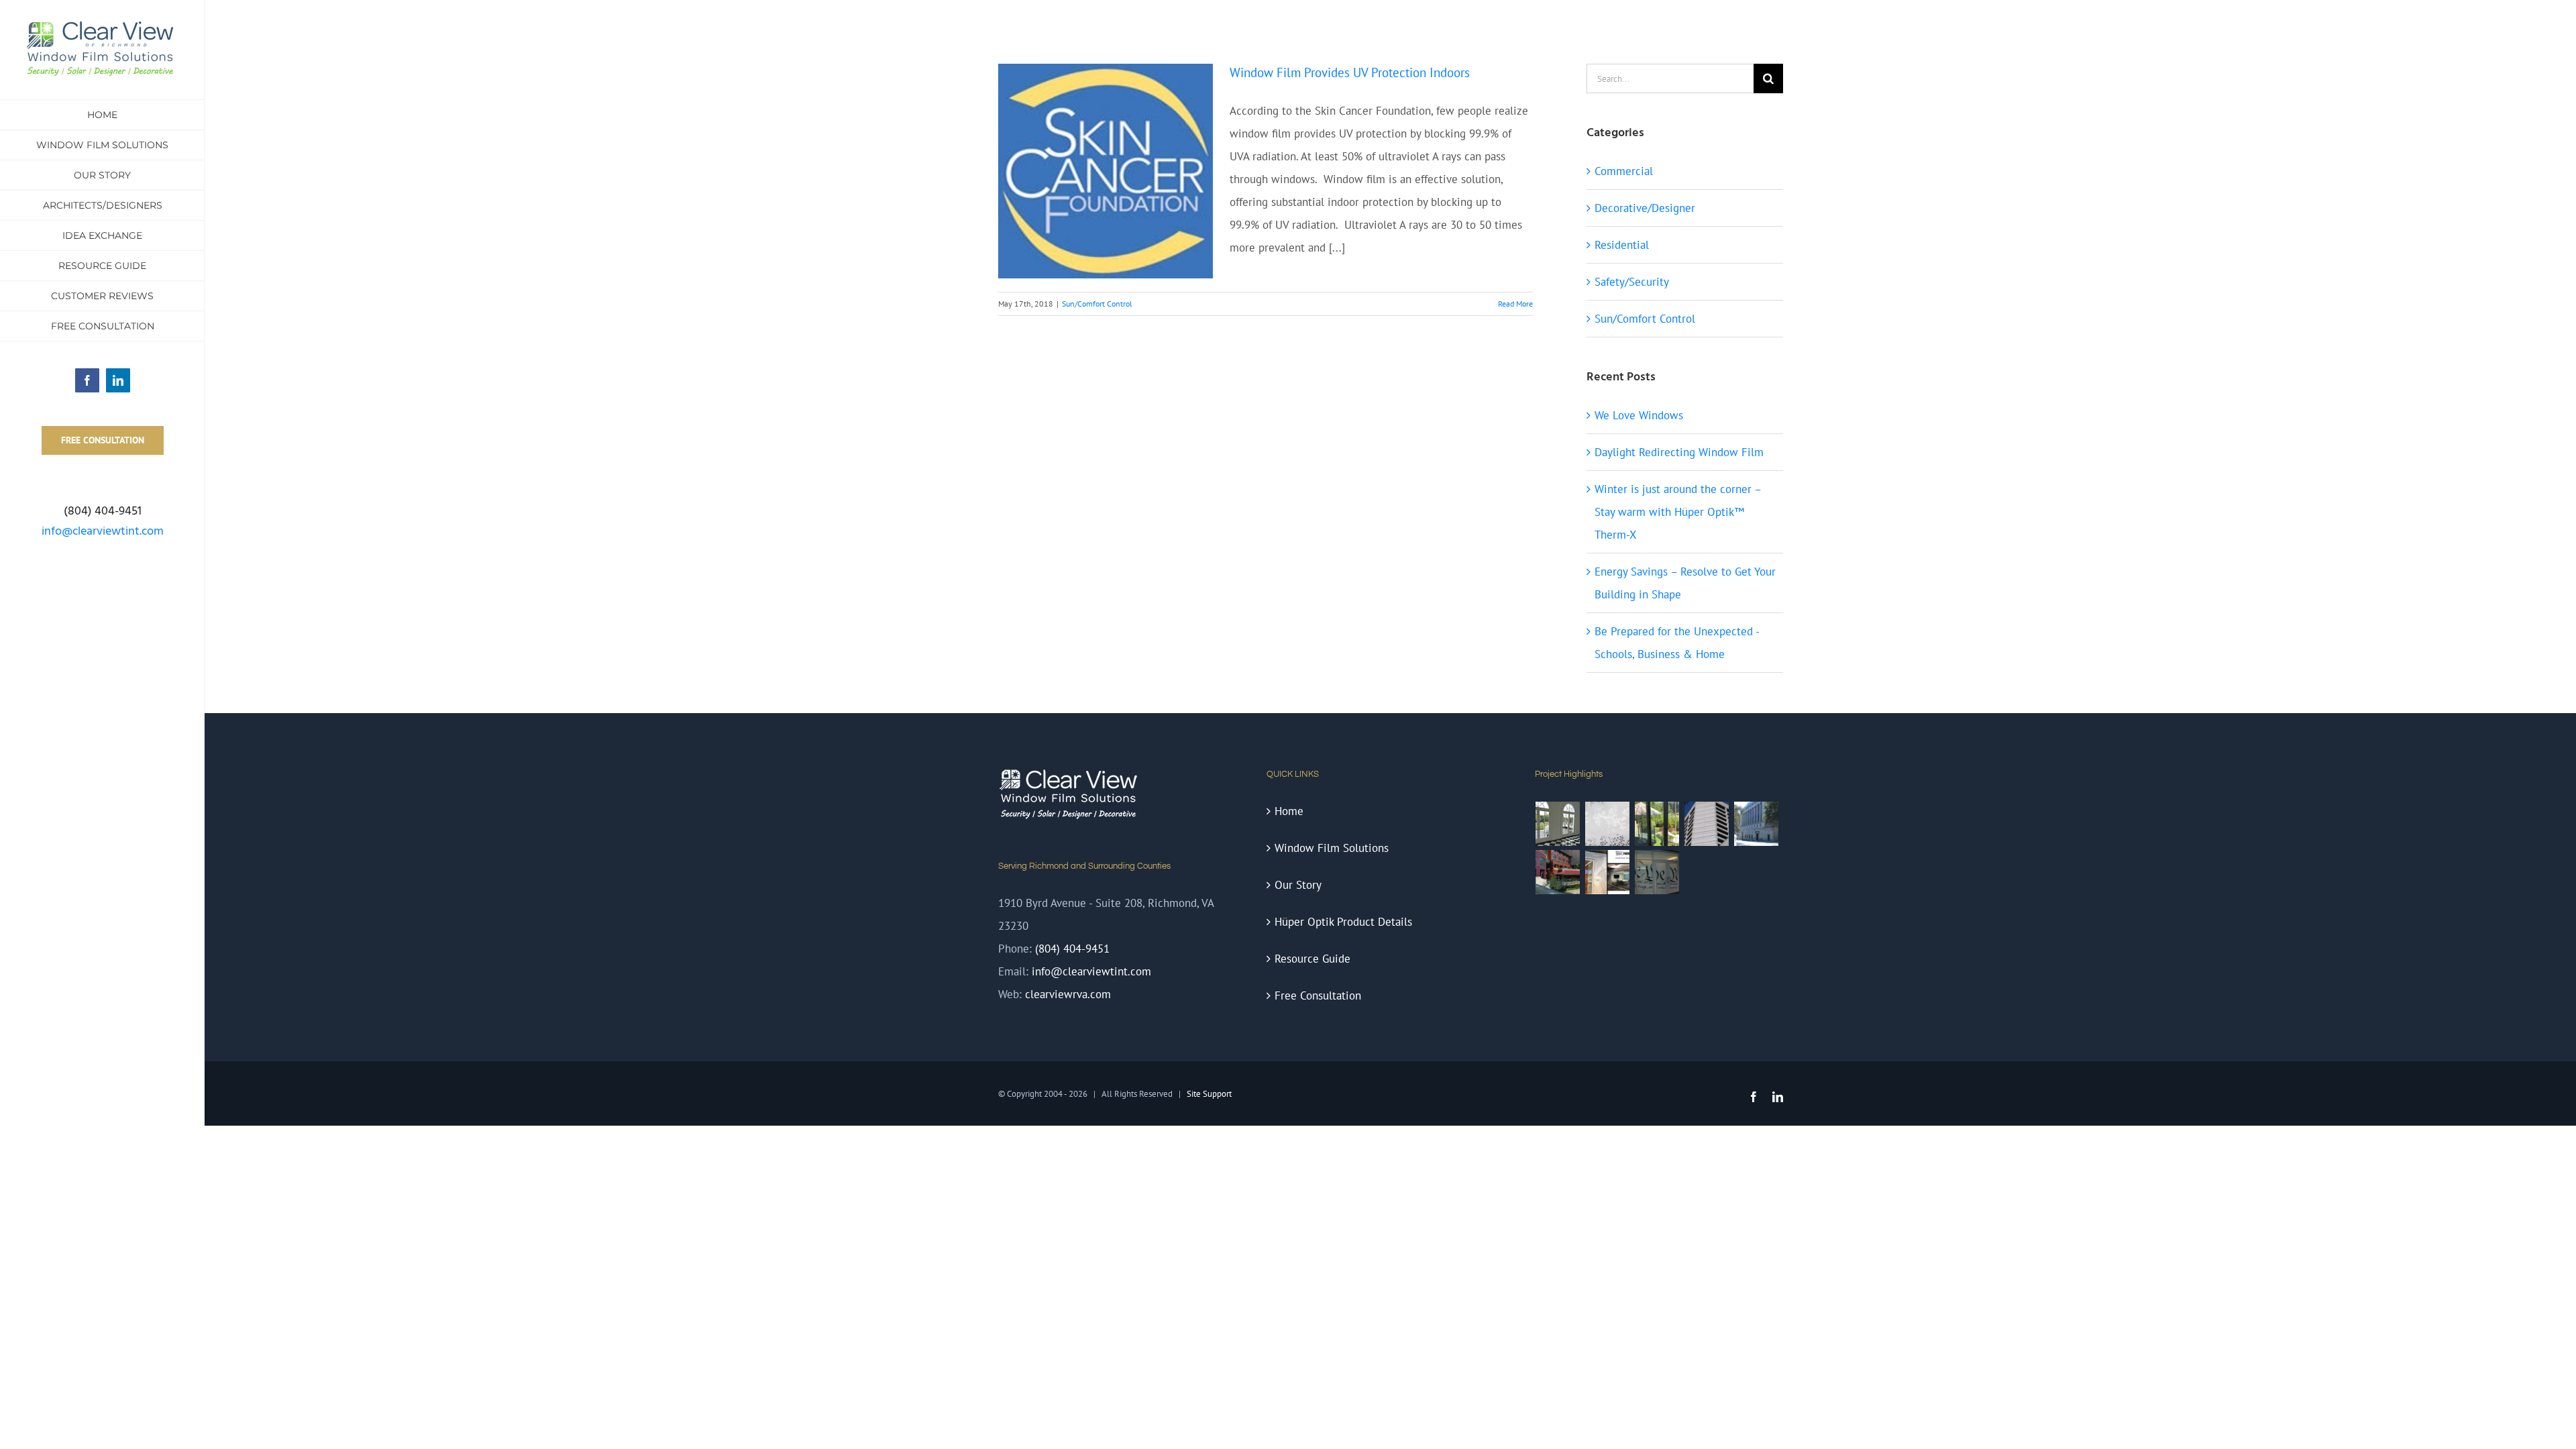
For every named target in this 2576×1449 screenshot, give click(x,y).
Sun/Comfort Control (1097, 304)
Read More (1515, 304)
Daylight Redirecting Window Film (1679, 452)
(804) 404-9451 (1072, 949)
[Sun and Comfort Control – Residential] (1558, 824)
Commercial (1624, 171)
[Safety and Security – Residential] (1657, 824)
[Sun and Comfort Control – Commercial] (1707, 824)
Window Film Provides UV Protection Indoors (1350, 72)
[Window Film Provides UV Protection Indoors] (1106, 171)
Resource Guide (1312, 959)
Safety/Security (1632, 282)
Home (1289, 811)
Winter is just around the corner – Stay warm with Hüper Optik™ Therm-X (1678, 512)
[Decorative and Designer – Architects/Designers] (1608, 872)
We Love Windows (1639, 415)
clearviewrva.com (1068, 994)
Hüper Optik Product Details (1343, 922)
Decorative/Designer (1645, 208)
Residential (1622, 245)
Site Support (1209, 1094)
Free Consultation (1318, 996)
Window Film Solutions (1332, 848)
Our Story (1298, 885)
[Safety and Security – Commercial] (1757, 824)
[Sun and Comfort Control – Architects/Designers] (1558, 872)
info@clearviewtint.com (103, 532)
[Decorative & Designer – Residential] (1608, 824)
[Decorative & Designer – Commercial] (1657, 872)
